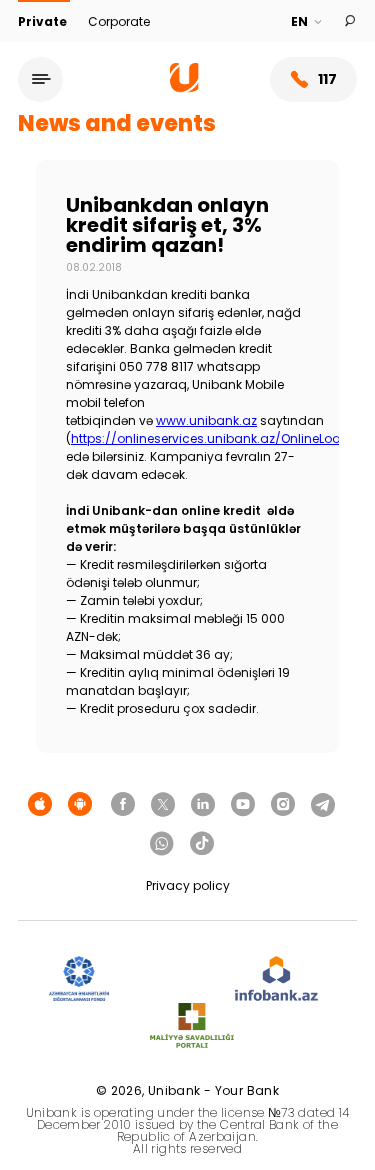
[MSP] (192, 1026)
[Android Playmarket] (80, 805)
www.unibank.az (206, 420)
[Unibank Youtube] (243, 805)
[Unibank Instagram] (283, 805)
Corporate (119, 21)
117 (327, 79)
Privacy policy (188, 885)
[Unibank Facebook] (123, 805)
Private (44, 21)
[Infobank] (276, 979)
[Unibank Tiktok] (202, 844)
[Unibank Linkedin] (203, 805)
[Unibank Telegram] (323, 805)
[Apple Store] (40, 805)
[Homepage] (184, 87)
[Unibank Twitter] (163, 805)
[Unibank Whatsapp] (162, 844)
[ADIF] (79, 979)
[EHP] (172, 979)
